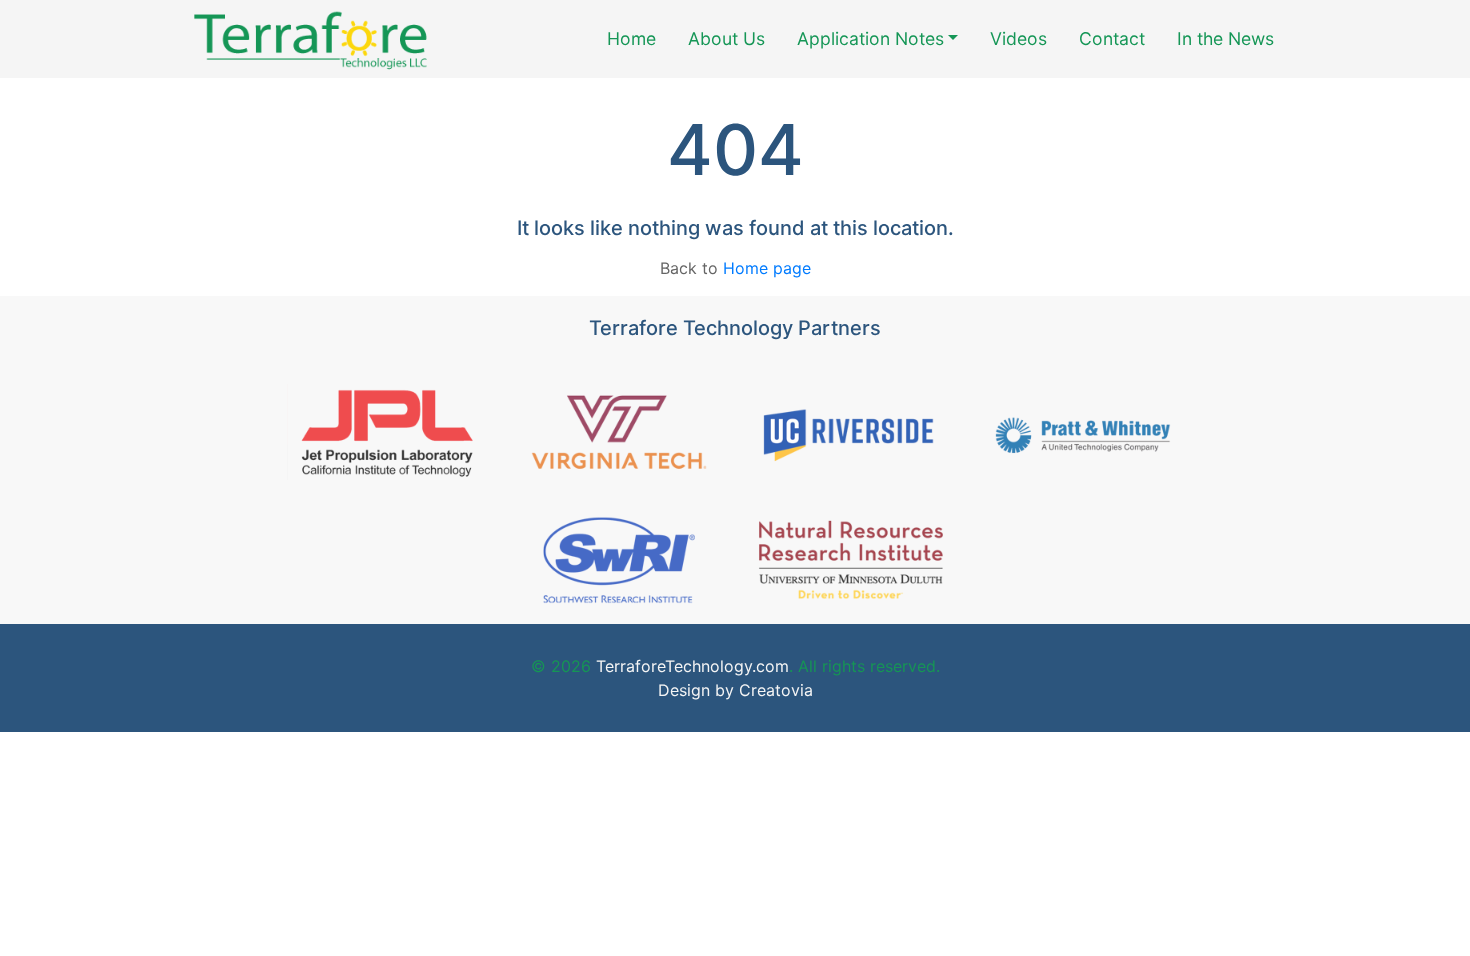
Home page (767, 268)
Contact (1112, 38)
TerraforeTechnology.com (690, 666)
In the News (1225, 38)
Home (631, 38)
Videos (1018, 38)
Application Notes (870, 38)
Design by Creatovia (735, 690)
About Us (726, 38)
